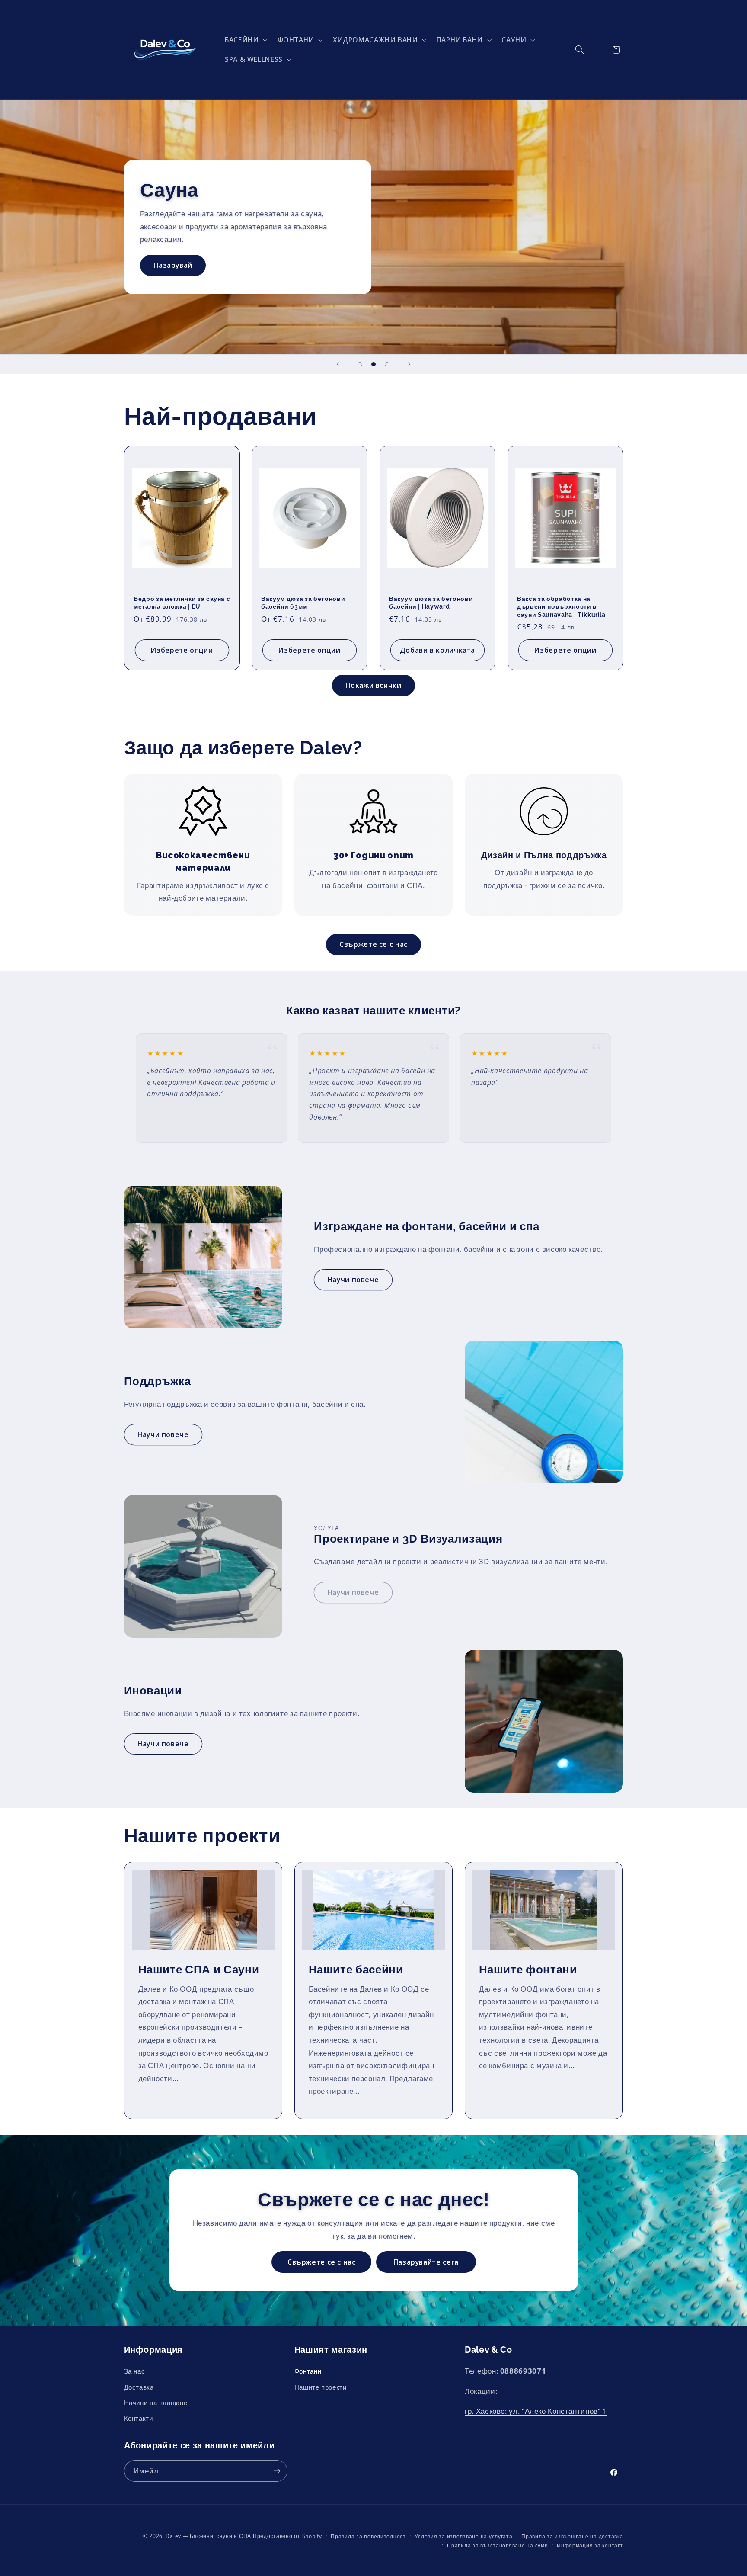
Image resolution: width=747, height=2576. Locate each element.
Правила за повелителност (368, 2536)
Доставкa (139, 2387)
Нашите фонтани (528, 1969)
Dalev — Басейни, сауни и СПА (208, 2536)
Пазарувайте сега (426, 2262)
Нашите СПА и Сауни (198, 1969)
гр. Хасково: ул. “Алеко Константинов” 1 (536, 2411)
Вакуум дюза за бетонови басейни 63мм (303, 603)
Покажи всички (373, 685)
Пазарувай (173, 252)
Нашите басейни (356, 1969)
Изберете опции (182, 650)
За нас (135, 2371)
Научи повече (353, 1280)
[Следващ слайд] (409, 364)
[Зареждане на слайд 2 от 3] (373, 364)
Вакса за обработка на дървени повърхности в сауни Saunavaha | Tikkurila (561, 607)
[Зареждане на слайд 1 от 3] (360, 364)
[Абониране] (277, 2471)
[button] (244, 40)
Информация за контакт (590, 2546)
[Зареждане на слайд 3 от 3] (387, 364)
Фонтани (308, 2371)
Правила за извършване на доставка (572, 2536)
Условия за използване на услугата (463, 2536)
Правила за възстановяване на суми (497, 2546)
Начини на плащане (156, 2403)
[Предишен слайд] (338, 364)
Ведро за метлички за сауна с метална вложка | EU (182, 603)
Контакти (139, 2419)
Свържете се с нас (373, 944)
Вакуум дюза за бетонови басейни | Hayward (431, 603)
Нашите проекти (321, 2387)
